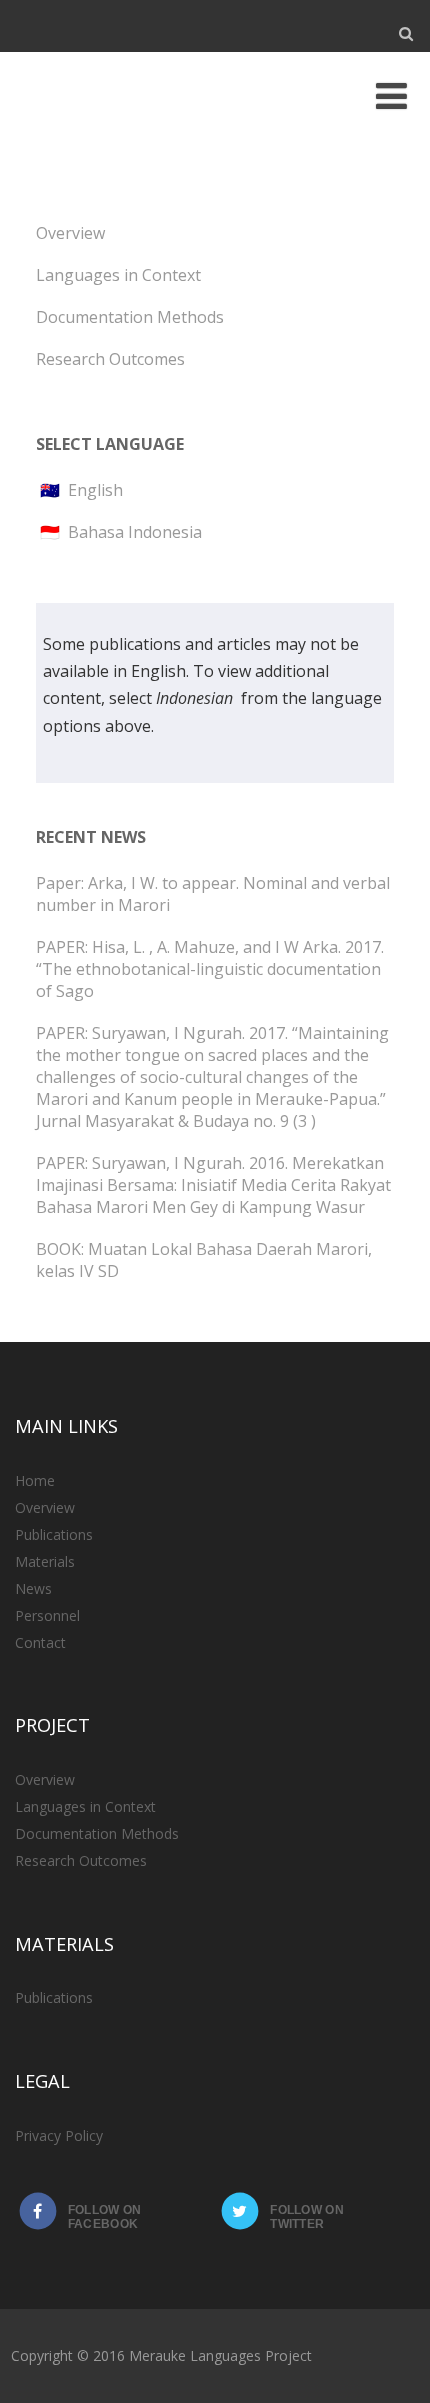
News (33, 1588)
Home (35, 1480)
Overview (70, 233)
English (95, 490)
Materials (45, 1561)
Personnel (47, 1615)
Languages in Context (118, 275)
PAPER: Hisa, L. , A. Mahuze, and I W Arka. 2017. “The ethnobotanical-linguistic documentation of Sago (210, 969)
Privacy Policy (59, 2135)
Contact (40, 1642)
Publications (54, 1534)
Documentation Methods (130, 317)
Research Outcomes (110, 359)
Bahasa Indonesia (135, 532)
